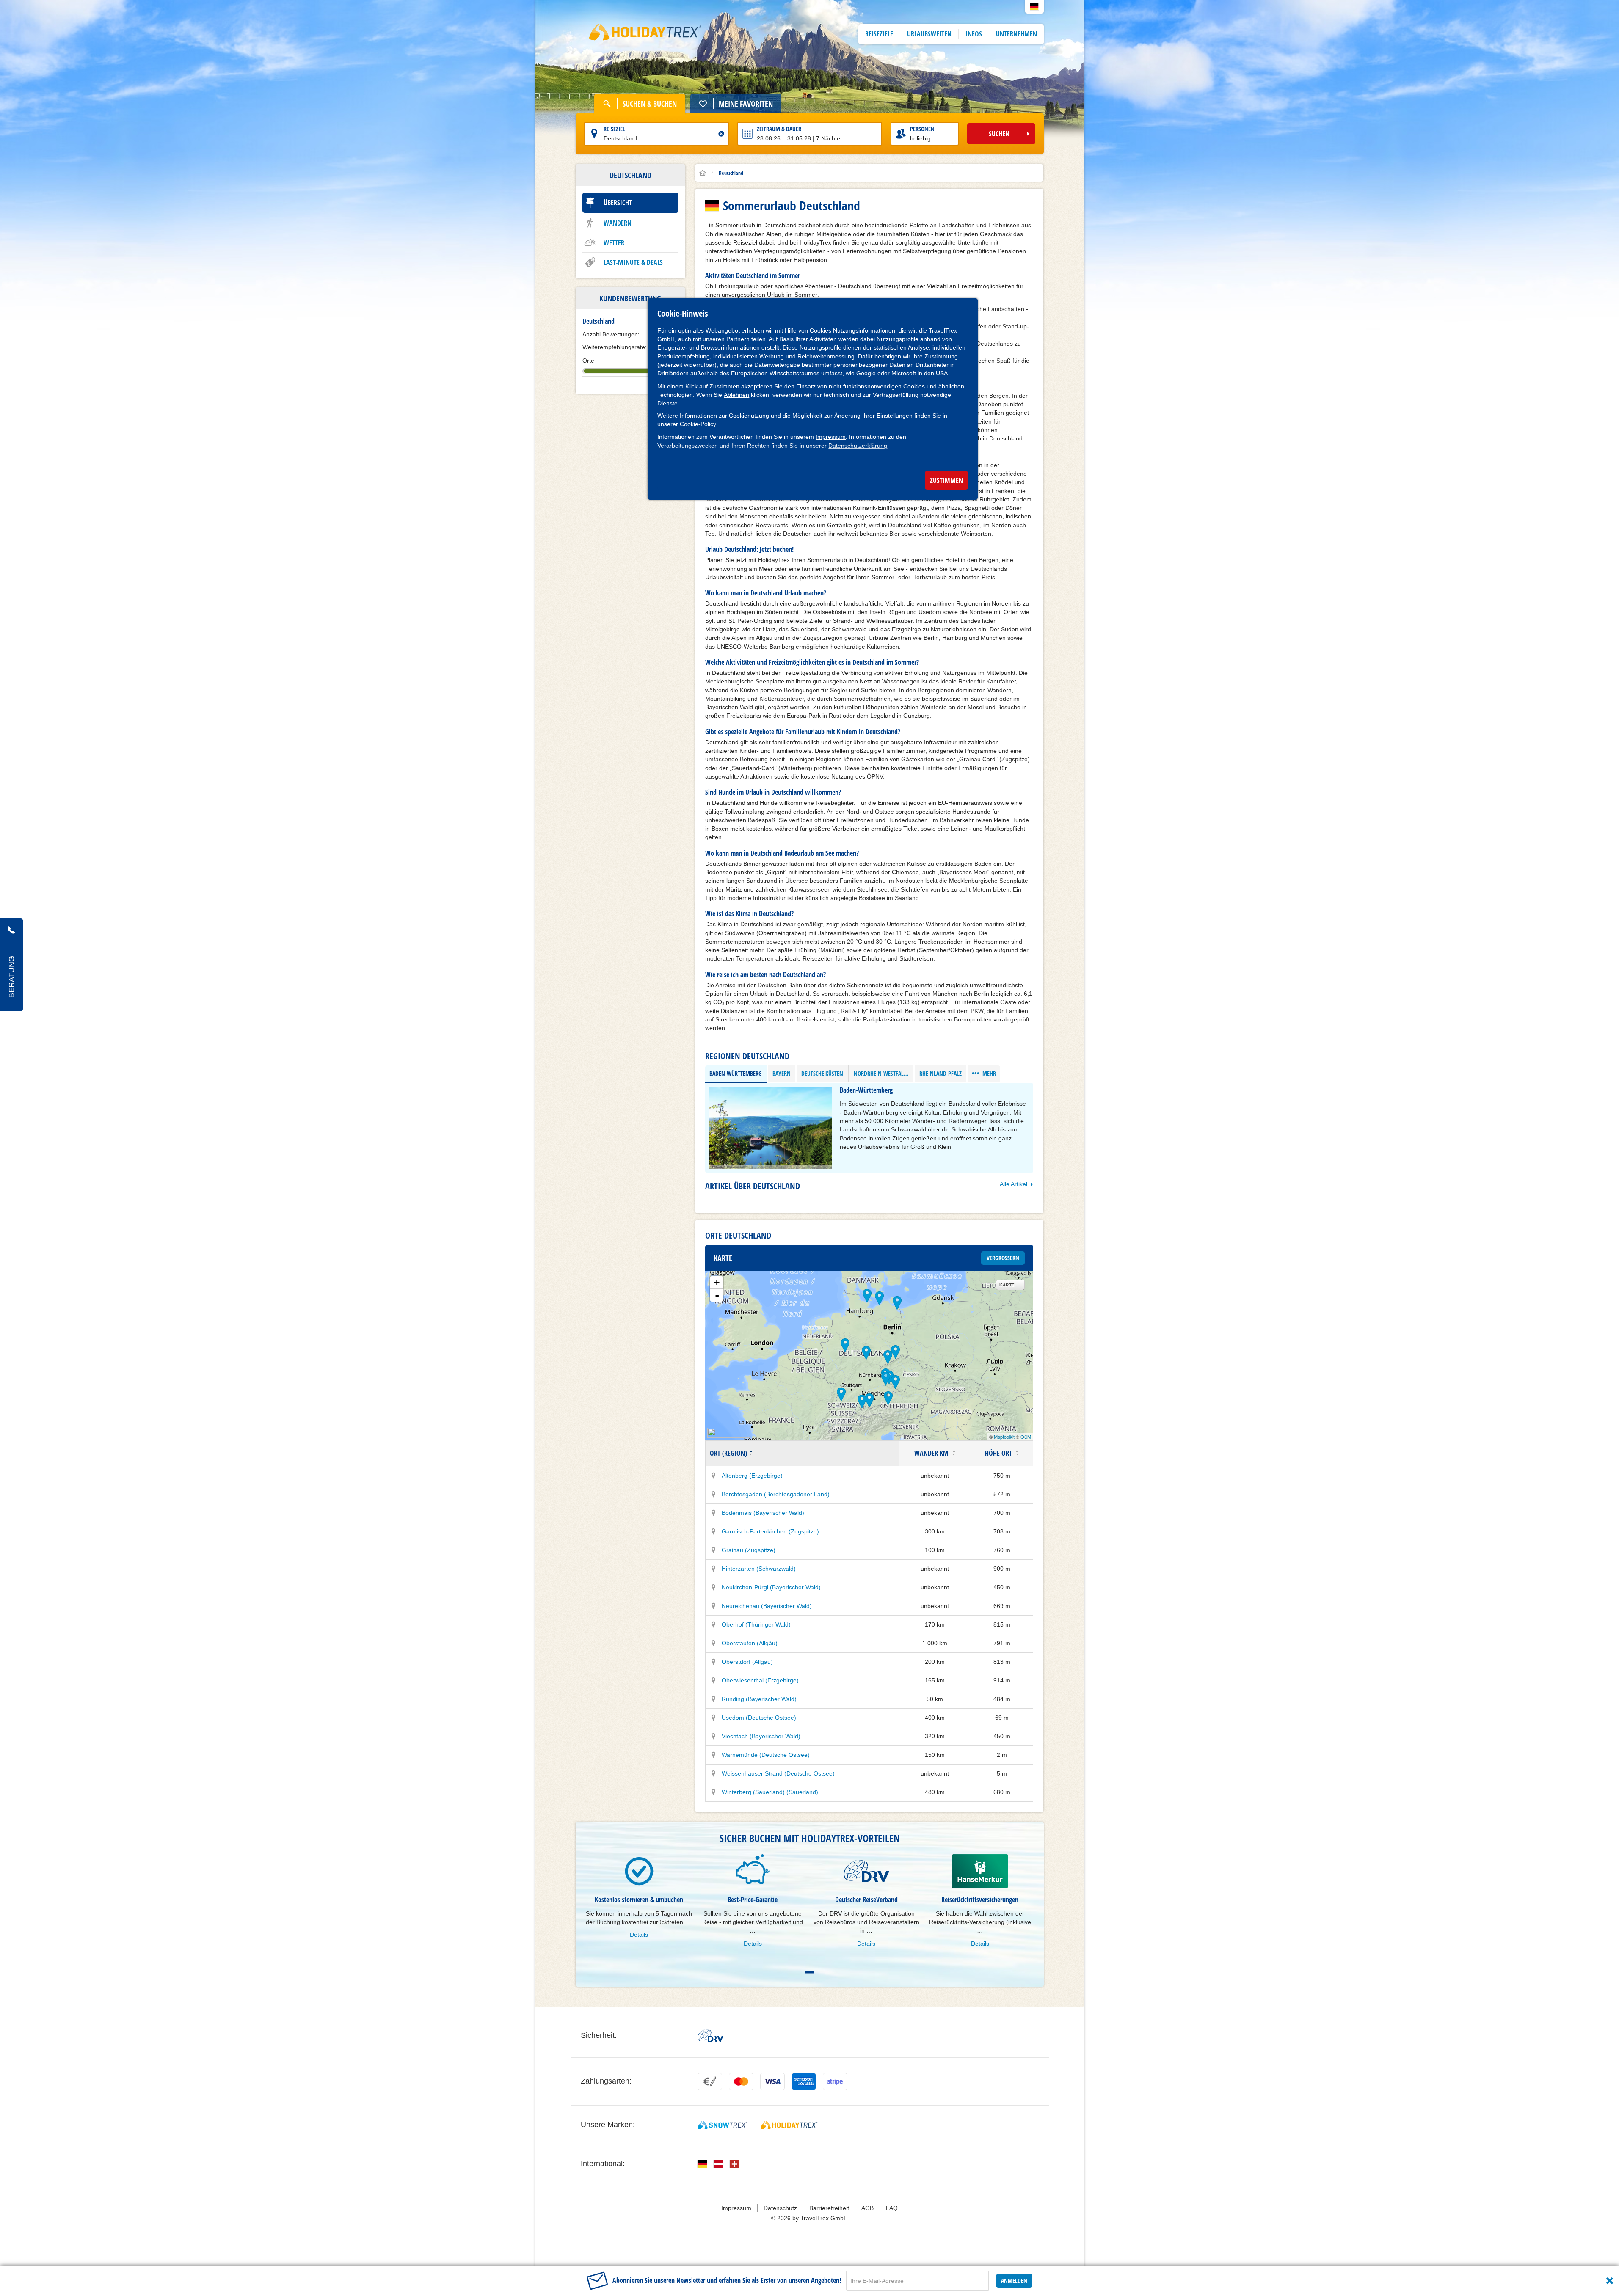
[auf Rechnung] (710, 2081)
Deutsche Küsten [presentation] (822, 1073)
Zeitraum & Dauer (779, 129)
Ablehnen (736, 395)
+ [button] (717, 1282)
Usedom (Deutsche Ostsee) (759, 1718)
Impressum (831, 437)
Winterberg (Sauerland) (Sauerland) (770, 1792)
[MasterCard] (741, 2081)
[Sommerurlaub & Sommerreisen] (645, 34)
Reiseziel (614, 129)
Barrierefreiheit (829, 2208)
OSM (1026, 1437)
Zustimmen (724, 386)
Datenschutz (780, 2208)
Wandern (618, 223)
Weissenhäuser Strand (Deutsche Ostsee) (778, 1773)
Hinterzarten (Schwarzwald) (759, 1569)
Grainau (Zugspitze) (749, 1550)
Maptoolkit (1004, 1437)
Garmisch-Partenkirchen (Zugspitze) (770, 1531)
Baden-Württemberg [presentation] (736, 1073)
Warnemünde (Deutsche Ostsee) (766, 1755)
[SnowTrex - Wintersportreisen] (722, 2125)
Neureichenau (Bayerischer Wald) (767, 1606)
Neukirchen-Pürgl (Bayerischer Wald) (771, 1587)
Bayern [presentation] (782, 1073)
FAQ (892, 2208)
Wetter (614, 243)
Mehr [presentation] (984, 1073)
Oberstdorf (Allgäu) (747, 1662)
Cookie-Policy (698, 424)
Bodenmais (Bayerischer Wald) (763, 1513)
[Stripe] (835, 2081)
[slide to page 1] (810, 1972)
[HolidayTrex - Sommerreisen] (789, 2125)
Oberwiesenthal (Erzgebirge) (760, 1680)
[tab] (736, 1074)
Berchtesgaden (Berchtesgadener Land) (776, 1494)
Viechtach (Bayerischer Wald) (761, 1736)
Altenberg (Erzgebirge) (752, 1476)
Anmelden (1014, 2281)
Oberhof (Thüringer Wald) (756, 1624)
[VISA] (772, 2081)
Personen (922, 129)
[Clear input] (721, 134)
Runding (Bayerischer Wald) (759, 1699)
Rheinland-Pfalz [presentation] (941, 1073)
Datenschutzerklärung (858, 446)
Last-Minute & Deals (633, 262)
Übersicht (618, 203)
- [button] (717, 1295)
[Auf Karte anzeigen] (714, 1476)
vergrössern (1003, 1258)
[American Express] (804, 2081)
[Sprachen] (702, 2164)
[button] (1034, 7)
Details (639, 1935)
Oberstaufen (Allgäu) (750, 1643)
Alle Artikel (1014, 1184)
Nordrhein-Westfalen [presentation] (882, 1073)
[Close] (1610, 2281)
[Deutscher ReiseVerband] (710, 2036)
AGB (867, 2208)
